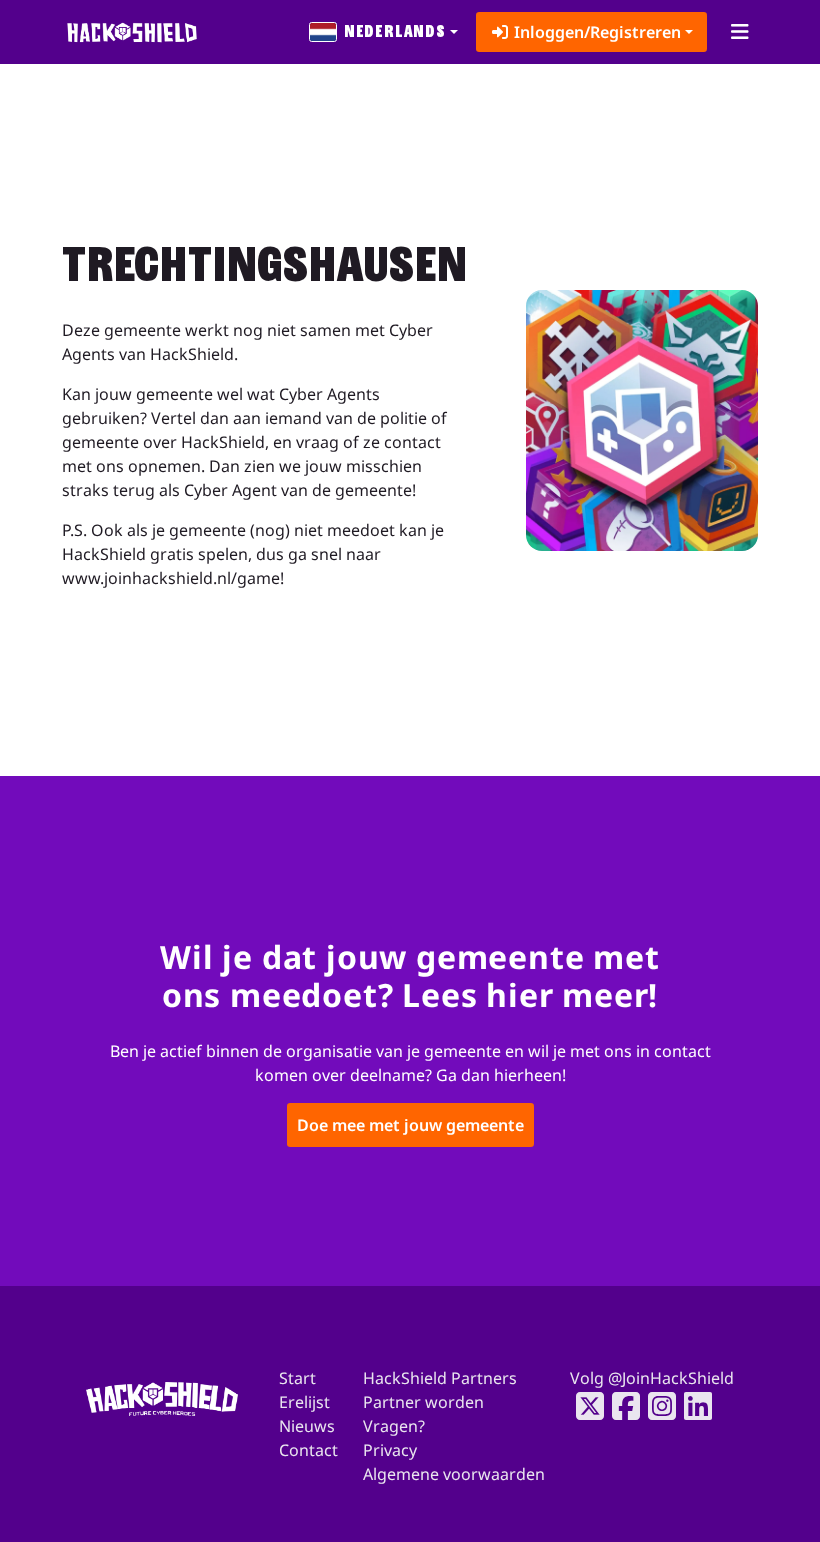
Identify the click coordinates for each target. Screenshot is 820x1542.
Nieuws (307, 1426)
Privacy (390, 1450)
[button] (384, 32)
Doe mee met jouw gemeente (410, 1125)
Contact (308, 1450)
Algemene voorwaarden (454, 1474)
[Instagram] (656, 1406)
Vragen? (394, 1426)
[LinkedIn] (692, 1406)
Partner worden (423, 1402)
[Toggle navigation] (739, 32)
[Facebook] (620, 1406)
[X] (584, 1406)
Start (297, 1378)
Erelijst (304, 1402)
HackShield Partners (440, 1378)
